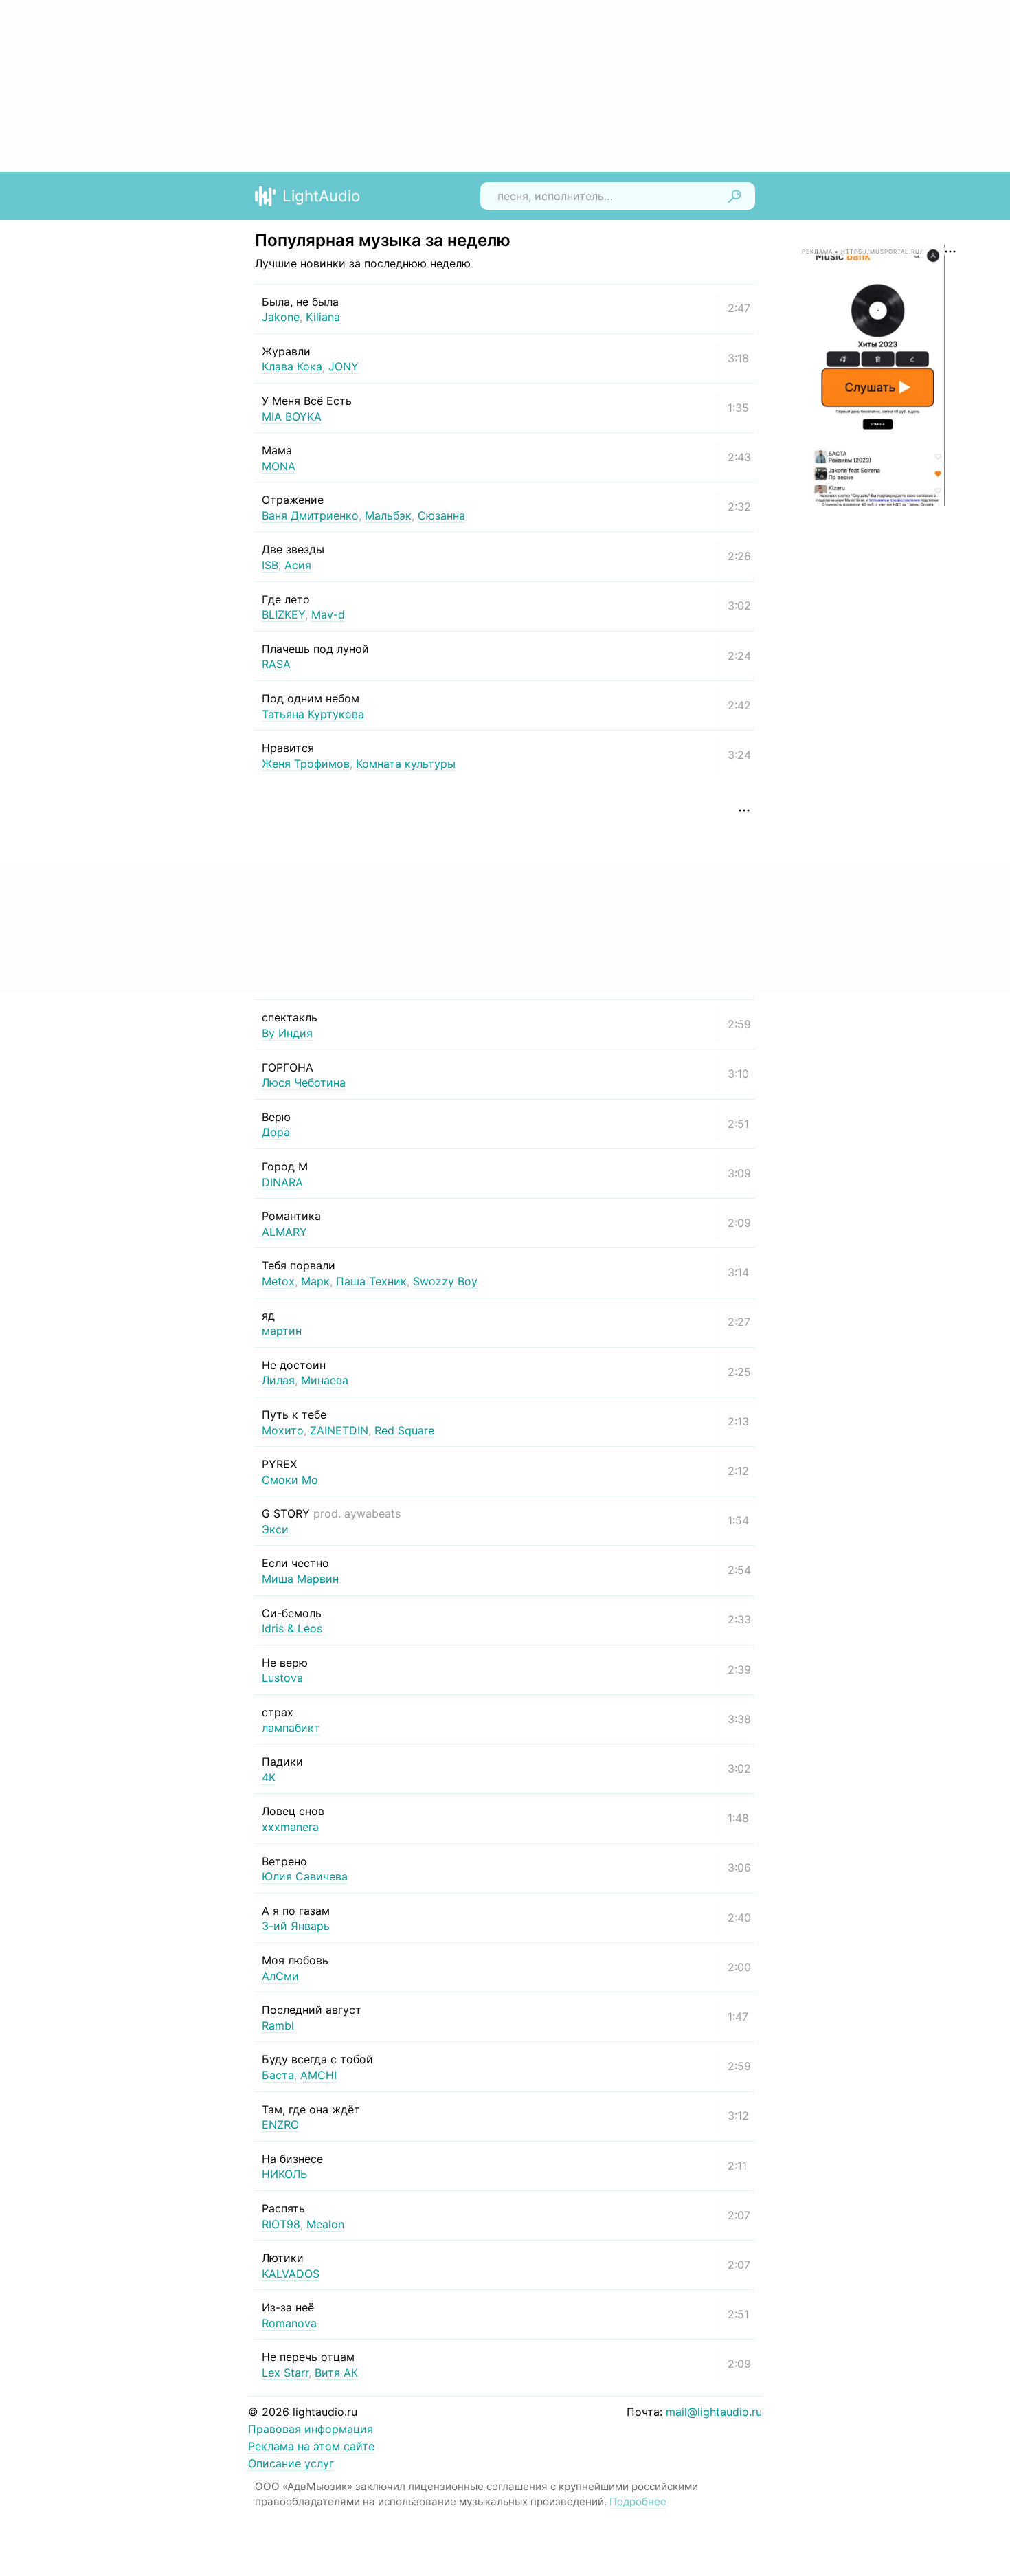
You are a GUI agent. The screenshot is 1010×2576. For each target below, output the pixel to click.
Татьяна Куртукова (313, 714)
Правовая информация (311, 2429)
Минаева (325, 1380)
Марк (315, 1281)
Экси (275, 1529)
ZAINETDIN (339, 1430)
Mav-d (328, 614)
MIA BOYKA (292, 417)
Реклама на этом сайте (311, 2446)
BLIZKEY (283, 614)
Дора (276, 1132)
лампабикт (291, 1728)
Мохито (283, 1430)
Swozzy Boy (445, 1281)
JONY (344, 366)
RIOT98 (281, 2224)
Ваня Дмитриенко (310, 515)
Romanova (289, 2323)
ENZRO (280, 2124)
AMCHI (318, 2075)
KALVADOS (291, 2274)
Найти (734, 196)
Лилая (278, 1380)
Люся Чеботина (304, 1082)
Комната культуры (406, 764)
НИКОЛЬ (284, 2174)
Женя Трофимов (306, 764)
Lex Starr (285, 2373)
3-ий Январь (296, 1926)
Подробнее (638, 2501)
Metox (278, 1281)
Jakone (281, 317)
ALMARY (284, 1232)
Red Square (404, 1430)
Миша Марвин (300, 1579)
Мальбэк (388, 515)
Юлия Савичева (305, 1876)
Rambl (278, 2025)
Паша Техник (371, 1281)
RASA (276, 664)
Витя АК (336, 2373)
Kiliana (323, 317)
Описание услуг (291, 2463)
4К (269, 1777)
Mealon (325, 2224)
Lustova (282, 1678)
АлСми (280, 1976)
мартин (282, 1331)
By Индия (287, 1033)
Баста (278, 2075)
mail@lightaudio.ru (714, 2412)
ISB (270, 565)
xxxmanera (290, 1827)
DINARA (282, 1182)
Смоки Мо (290, 1480)
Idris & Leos (292, 1628)
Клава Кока (292, 366)
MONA (279, 466)
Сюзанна (441, 515)
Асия (298, 565)
